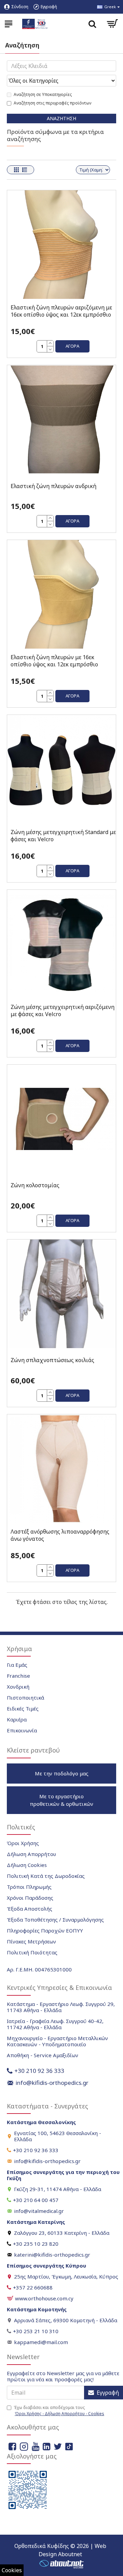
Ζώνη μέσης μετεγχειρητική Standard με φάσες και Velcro (63, 836)
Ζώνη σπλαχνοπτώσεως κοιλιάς (52, 1360)
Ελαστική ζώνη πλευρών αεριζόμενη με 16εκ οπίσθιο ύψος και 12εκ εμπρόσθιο (61, 311)
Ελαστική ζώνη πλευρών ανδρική (53, 486)
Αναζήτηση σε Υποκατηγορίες (43, 94)
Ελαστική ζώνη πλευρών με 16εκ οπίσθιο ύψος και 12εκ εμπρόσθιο (54, 661)
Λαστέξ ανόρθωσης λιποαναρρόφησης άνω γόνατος (60, 1535)
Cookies (12, 2570)
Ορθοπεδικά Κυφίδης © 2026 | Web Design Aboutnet (60, 2550)
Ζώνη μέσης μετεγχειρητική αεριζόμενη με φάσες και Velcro (63, 1011)
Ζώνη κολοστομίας (35, 1185)
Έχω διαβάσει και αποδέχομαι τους (59, 2411)
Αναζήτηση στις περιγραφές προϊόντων (52, 103)
